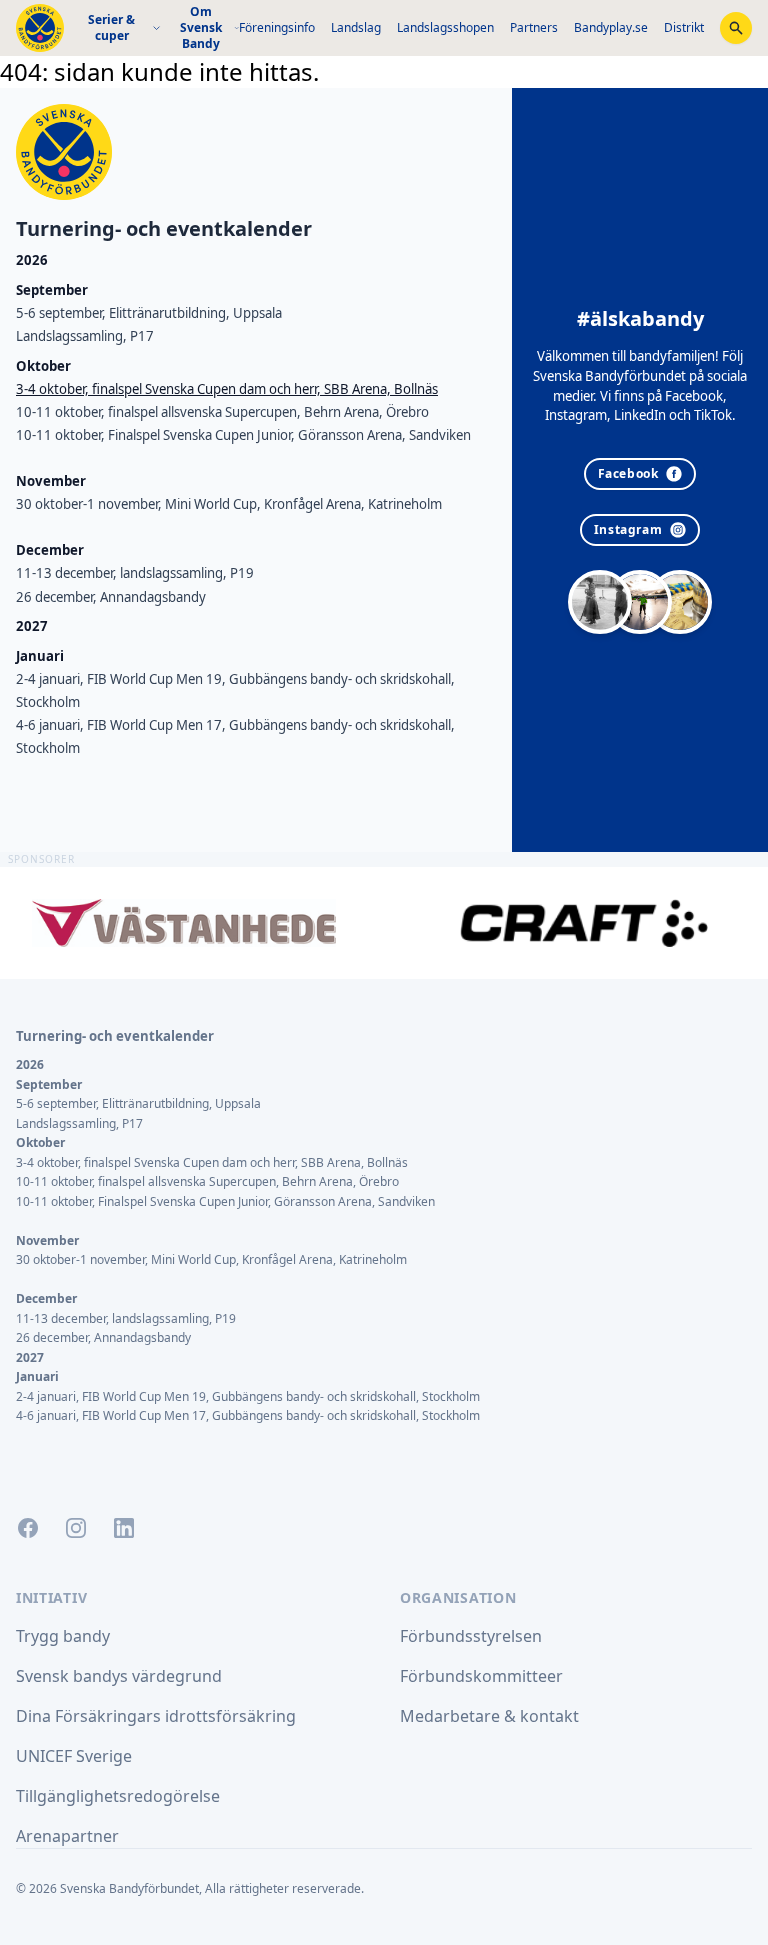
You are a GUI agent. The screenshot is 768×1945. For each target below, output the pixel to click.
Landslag (356, 27)
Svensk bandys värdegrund (119, 1676)
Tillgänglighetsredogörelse (118, 1796)
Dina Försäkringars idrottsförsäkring (156, 1716)
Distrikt (684, 27)
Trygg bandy (63, 1636)
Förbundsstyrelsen (471, 1636)
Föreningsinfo (277, 27)
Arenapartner (67, 1836)
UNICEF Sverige (74, 1756)
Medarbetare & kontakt (489, 1716)
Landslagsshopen (445, 27)
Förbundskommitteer (481, 1676)
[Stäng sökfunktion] (736, 28)
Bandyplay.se (611, 27)
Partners (534, 27)
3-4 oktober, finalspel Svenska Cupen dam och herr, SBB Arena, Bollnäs (227, 389)
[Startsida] (40, 28)
